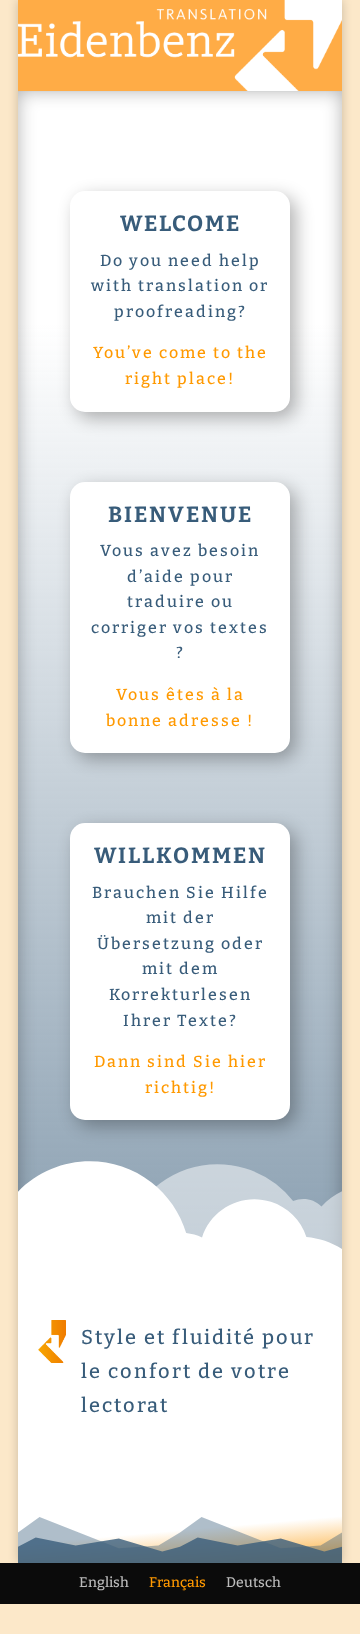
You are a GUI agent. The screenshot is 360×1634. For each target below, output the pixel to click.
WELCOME (180, 223)
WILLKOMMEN (180, 855)
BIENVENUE (180, 514)
